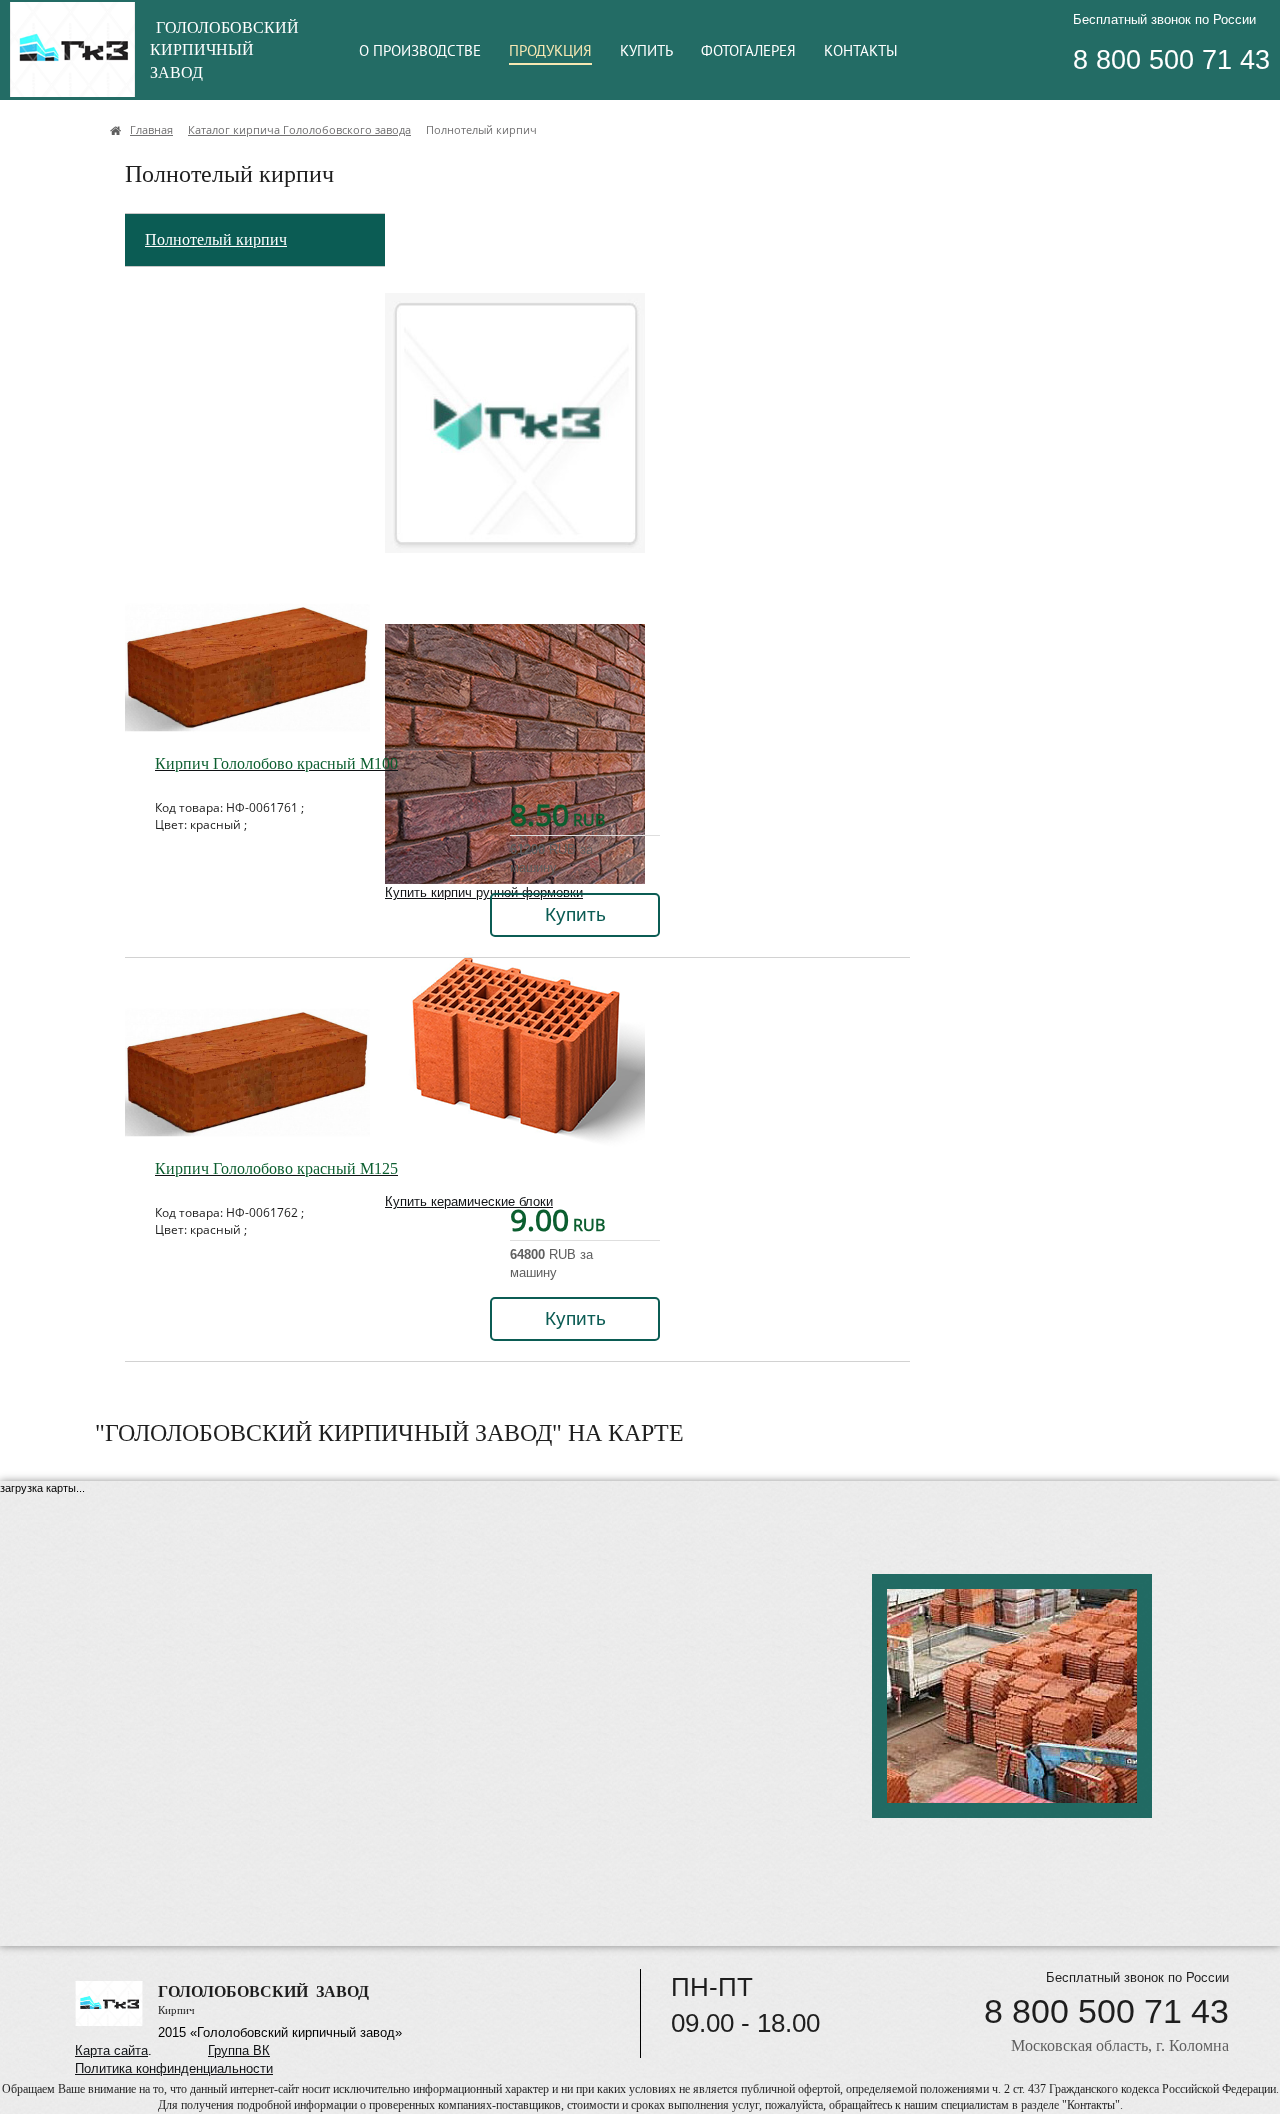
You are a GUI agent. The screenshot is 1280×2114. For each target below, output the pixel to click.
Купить (575, 914)
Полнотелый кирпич (216, 239)
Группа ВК (239, 2050)
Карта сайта (111, 2050)
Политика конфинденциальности (174, 2068)
